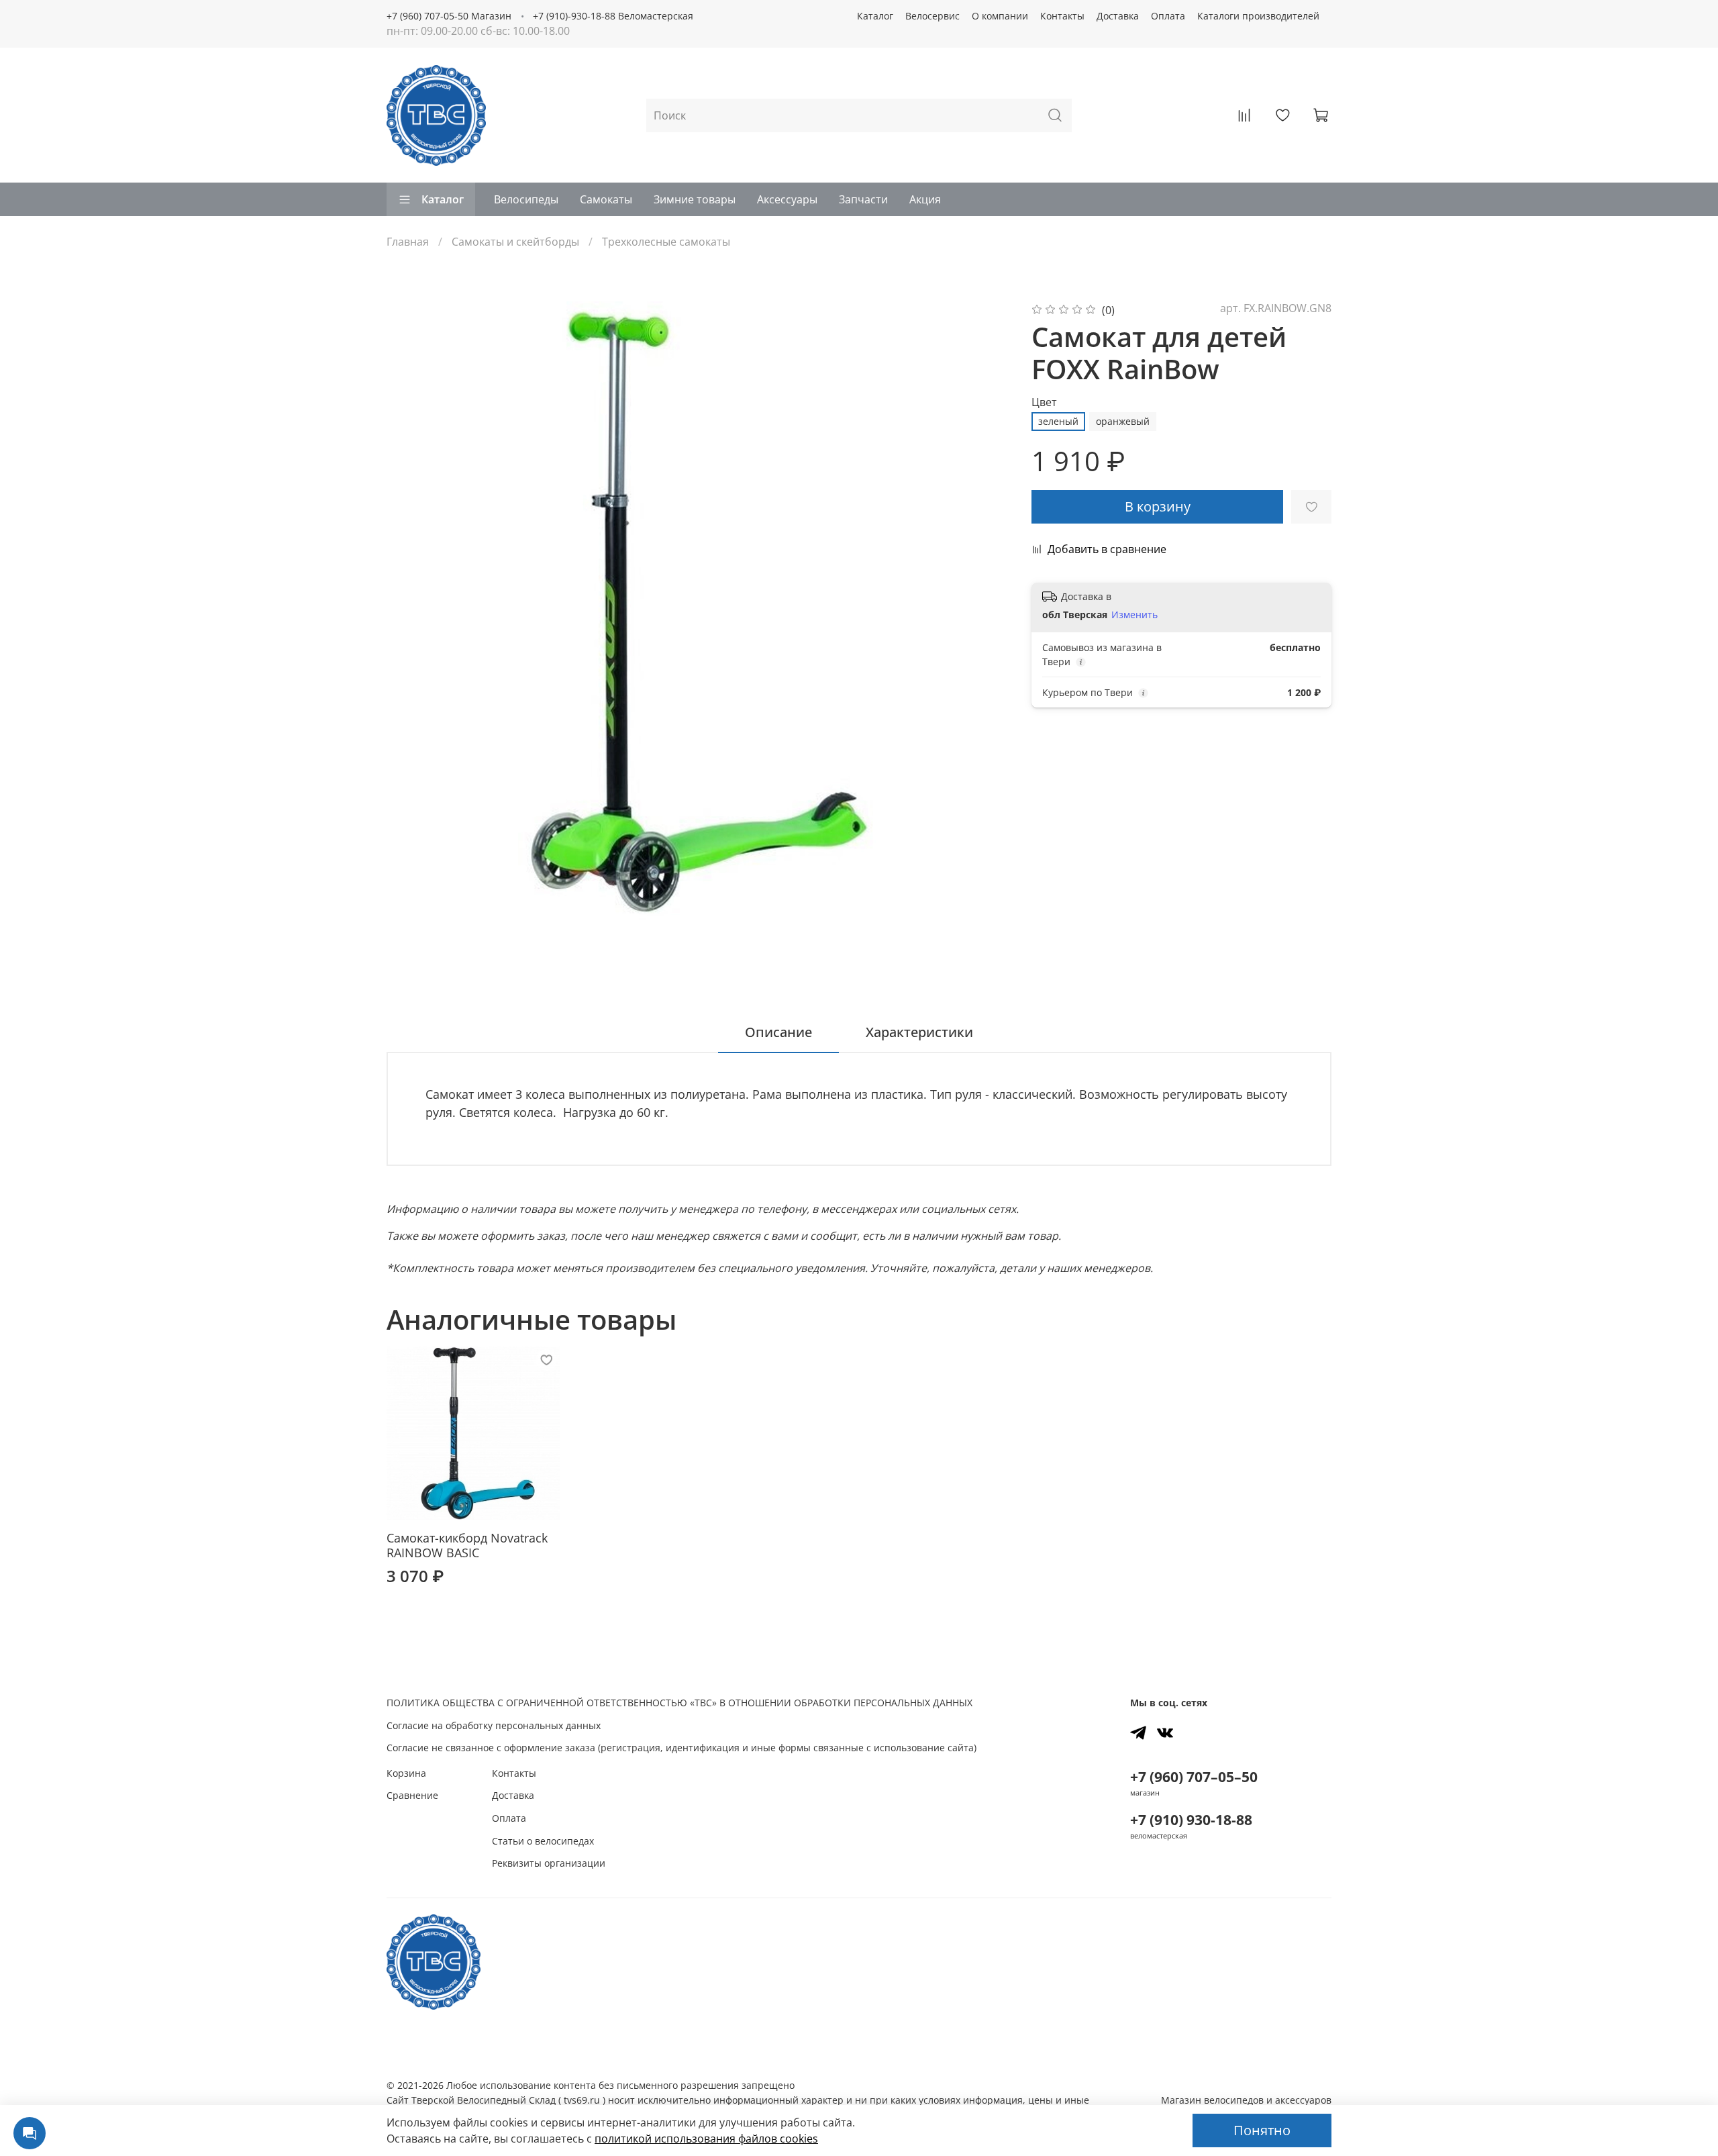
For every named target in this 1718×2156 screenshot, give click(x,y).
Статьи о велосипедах (543, 1841)
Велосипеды (526, 199)
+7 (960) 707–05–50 (1194, 1777)
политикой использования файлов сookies (706, 2139)
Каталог (875, 16)
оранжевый (1123, 421)
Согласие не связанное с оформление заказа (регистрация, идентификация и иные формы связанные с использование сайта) (681, 1748)
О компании (1000, 16)
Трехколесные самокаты (666, 242)
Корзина (406, 1773)
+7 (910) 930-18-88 (1191, 1820)
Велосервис (932, 16)
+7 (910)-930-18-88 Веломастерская (613, 16)
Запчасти (863, 199)
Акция (925, 199)
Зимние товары (695, 199)
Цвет (1044, 402)
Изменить (1134, 615)
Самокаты (606, 199)
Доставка (1118, 16)
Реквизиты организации (549, 1863)
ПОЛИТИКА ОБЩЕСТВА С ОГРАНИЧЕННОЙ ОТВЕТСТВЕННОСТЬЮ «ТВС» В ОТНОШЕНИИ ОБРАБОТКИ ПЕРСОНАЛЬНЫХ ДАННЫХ (679, 1703)
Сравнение (412, 1795)
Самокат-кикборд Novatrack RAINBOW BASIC (467, 1546)
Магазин (1246, 2100)
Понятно (1262, 2130)
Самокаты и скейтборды (515, 242)
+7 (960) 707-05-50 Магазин (449, 16)
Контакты (1062, 16)
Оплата (1168, 16)
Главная (408, 242)
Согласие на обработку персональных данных (494, 1725)
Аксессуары (787, 199)
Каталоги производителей (1258, 16)
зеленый (1058, 421)
